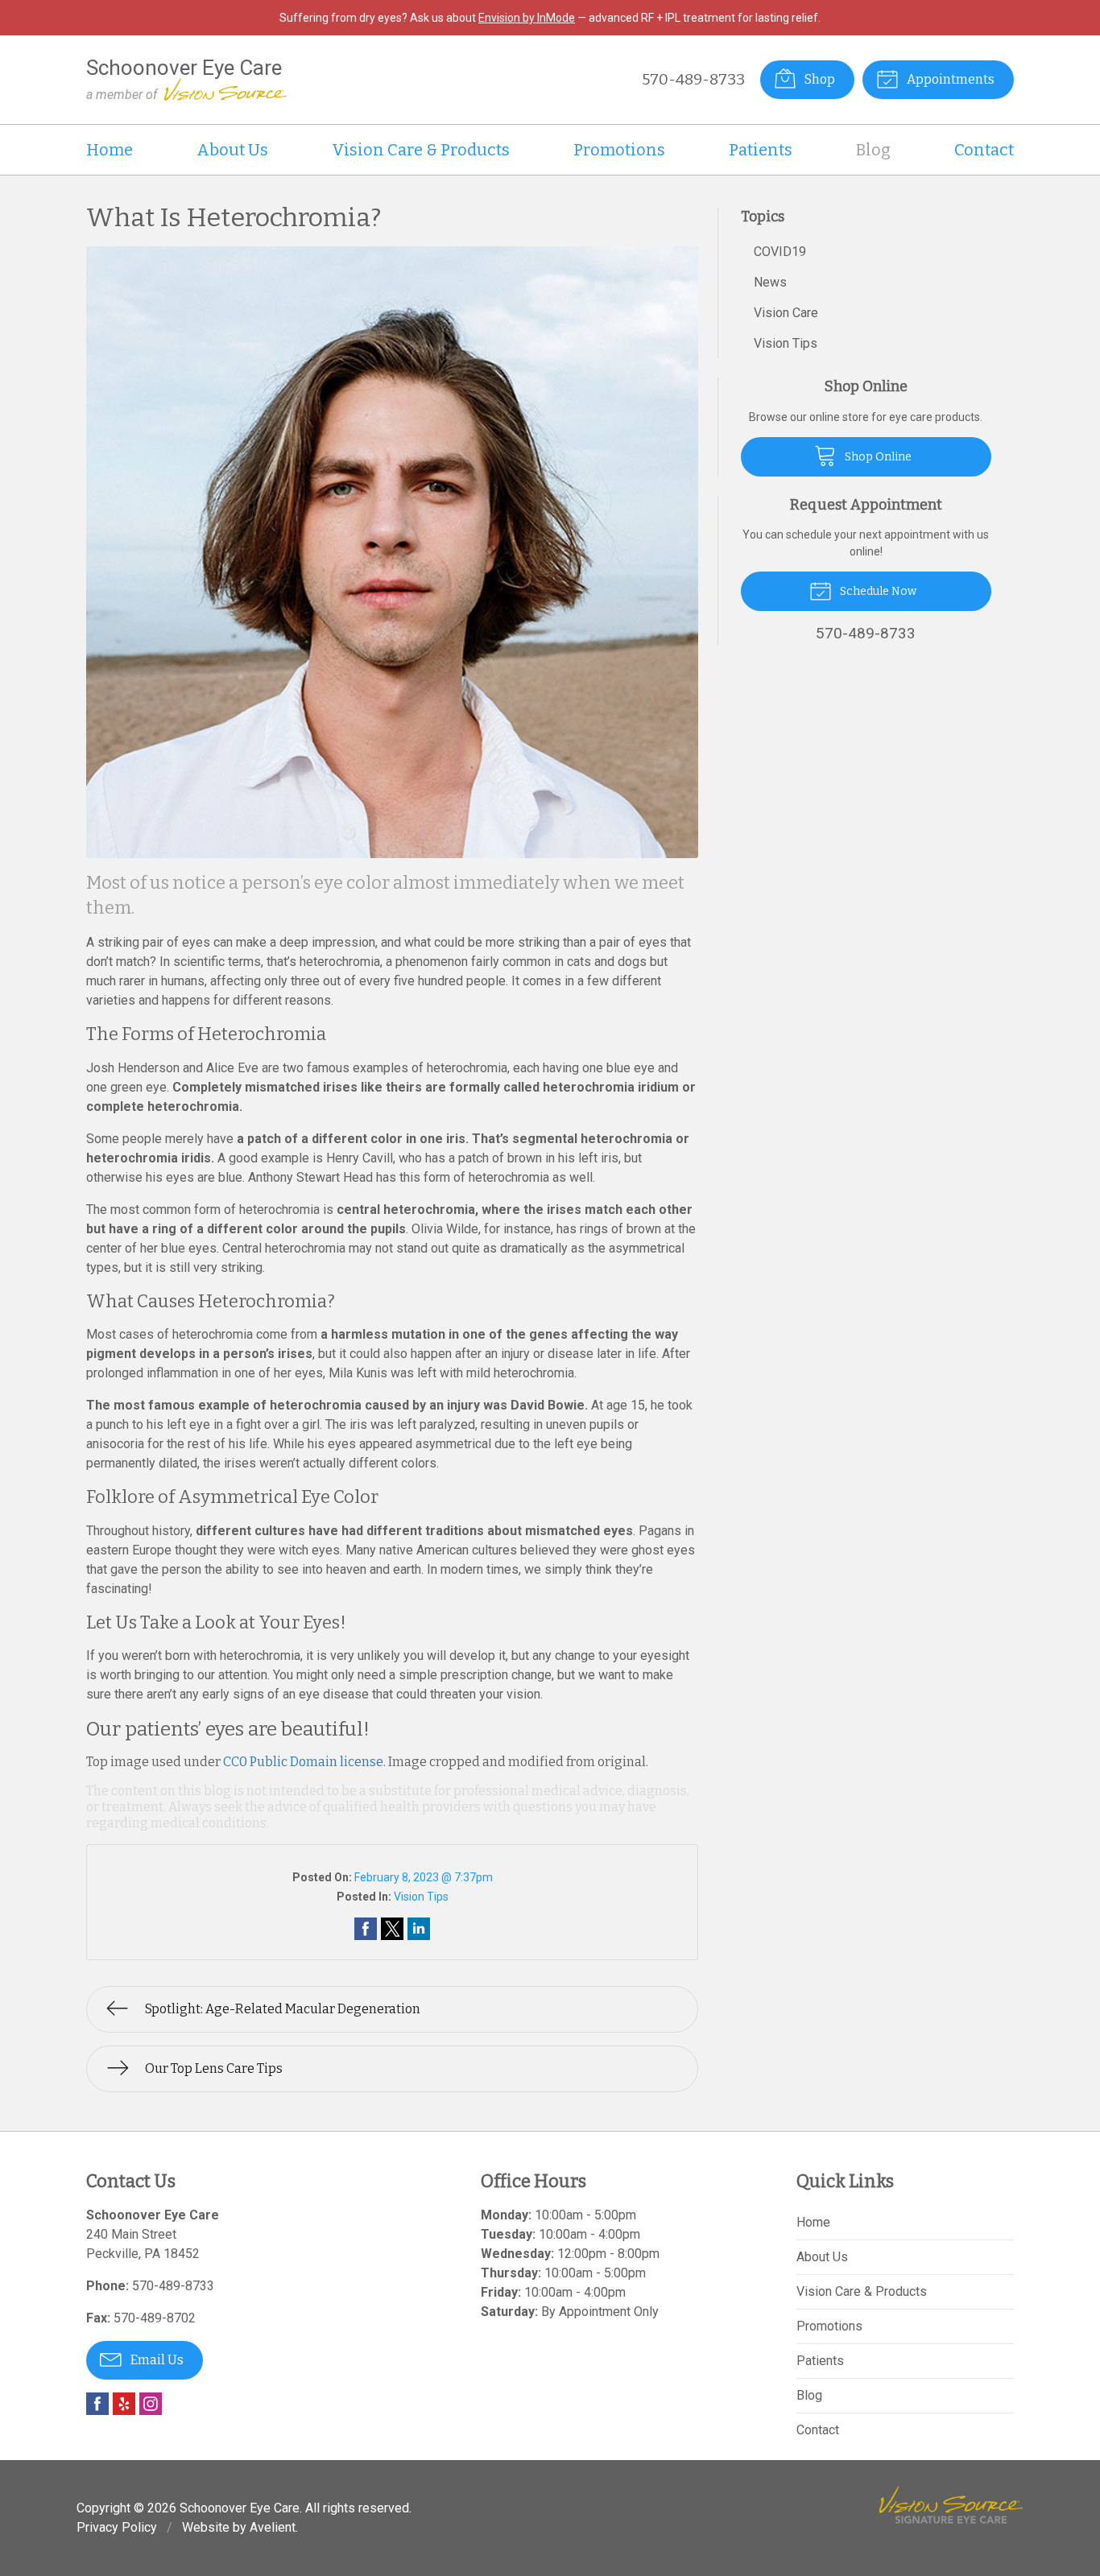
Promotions (619, 150)
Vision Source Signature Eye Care (951, 2505)
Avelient (273, 2527)
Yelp (124, 2404)
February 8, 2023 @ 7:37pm (424, 1877)
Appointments (949, 79)
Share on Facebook (366, 1929)
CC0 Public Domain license (303, 1762)
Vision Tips (421, 1897)
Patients (761, 150)
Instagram (151, 2404)
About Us (232, 150)
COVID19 (780, 252)
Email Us (156, 2360)
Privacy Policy (117, 2527)
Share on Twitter (392, 1929)
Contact (984, 150)
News (770, 282)
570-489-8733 (693, 79)
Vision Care (786, 313)
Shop (819, 79)
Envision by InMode (527, 18)
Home (110, 150)
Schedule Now (877, 591)
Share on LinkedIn (419, 1929)
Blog (873, 150)
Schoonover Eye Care (240, 2508)
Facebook (97, 2404)
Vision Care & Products (421, 150)
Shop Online (877, 457)
